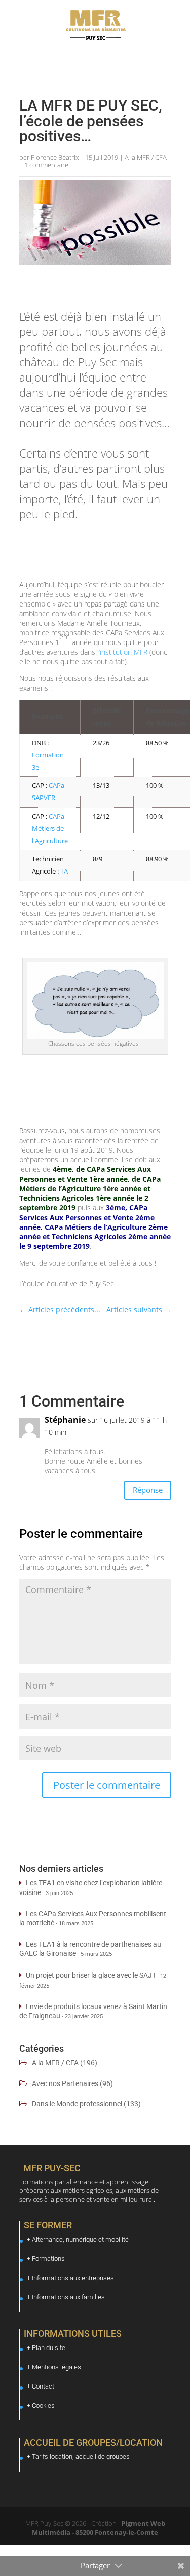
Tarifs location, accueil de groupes (81, 2457)
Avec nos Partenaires (65, 2083)
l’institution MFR (122, 652)
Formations (48, 2259)
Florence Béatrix (55, 157)
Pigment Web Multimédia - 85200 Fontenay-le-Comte (99, 2528)
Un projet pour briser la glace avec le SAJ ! (91, 1975)
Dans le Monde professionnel (77, 2104)
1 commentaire (46, 165)
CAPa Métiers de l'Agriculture (50, 828)
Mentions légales (56, 2367)
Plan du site (49, 2348)
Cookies (43, 2405)
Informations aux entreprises (73, 2278)
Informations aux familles (68, 2297)
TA (64, 871)
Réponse (148, 1490)
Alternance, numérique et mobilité (80, 2239)
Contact (43, 2386)
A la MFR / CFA (146, 157)
